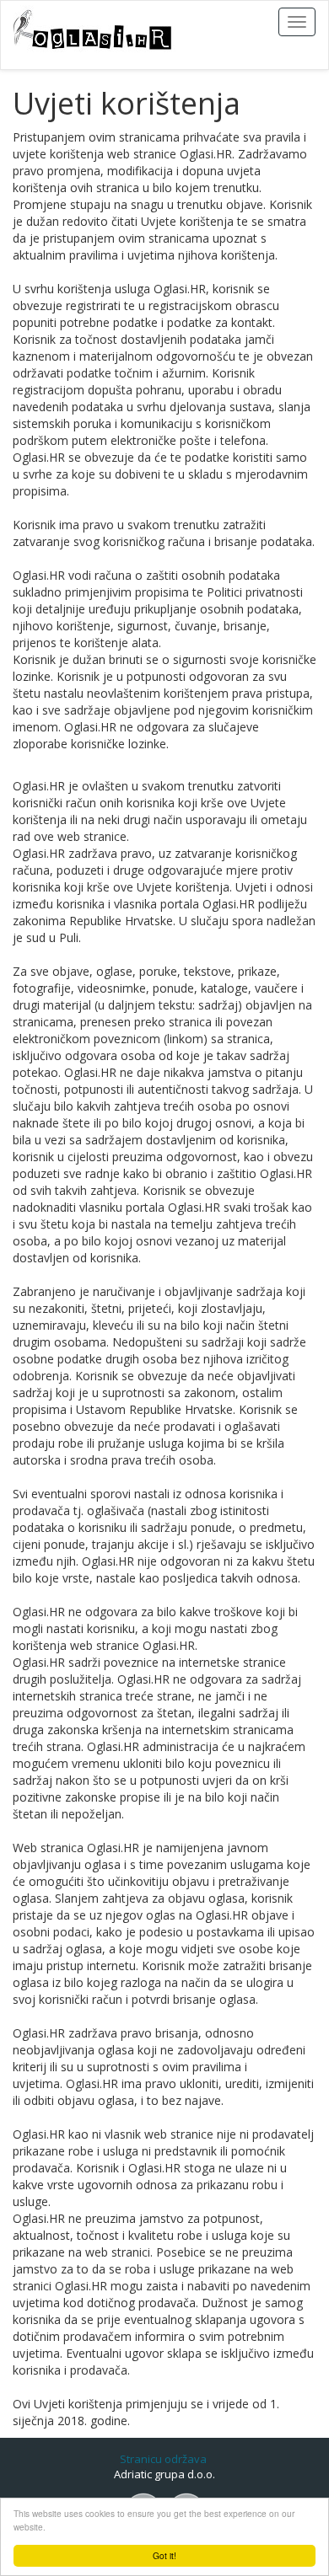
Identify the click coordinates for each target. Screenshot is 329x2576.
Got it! (164, 2555)
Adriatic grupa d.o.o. (164, 2474)
